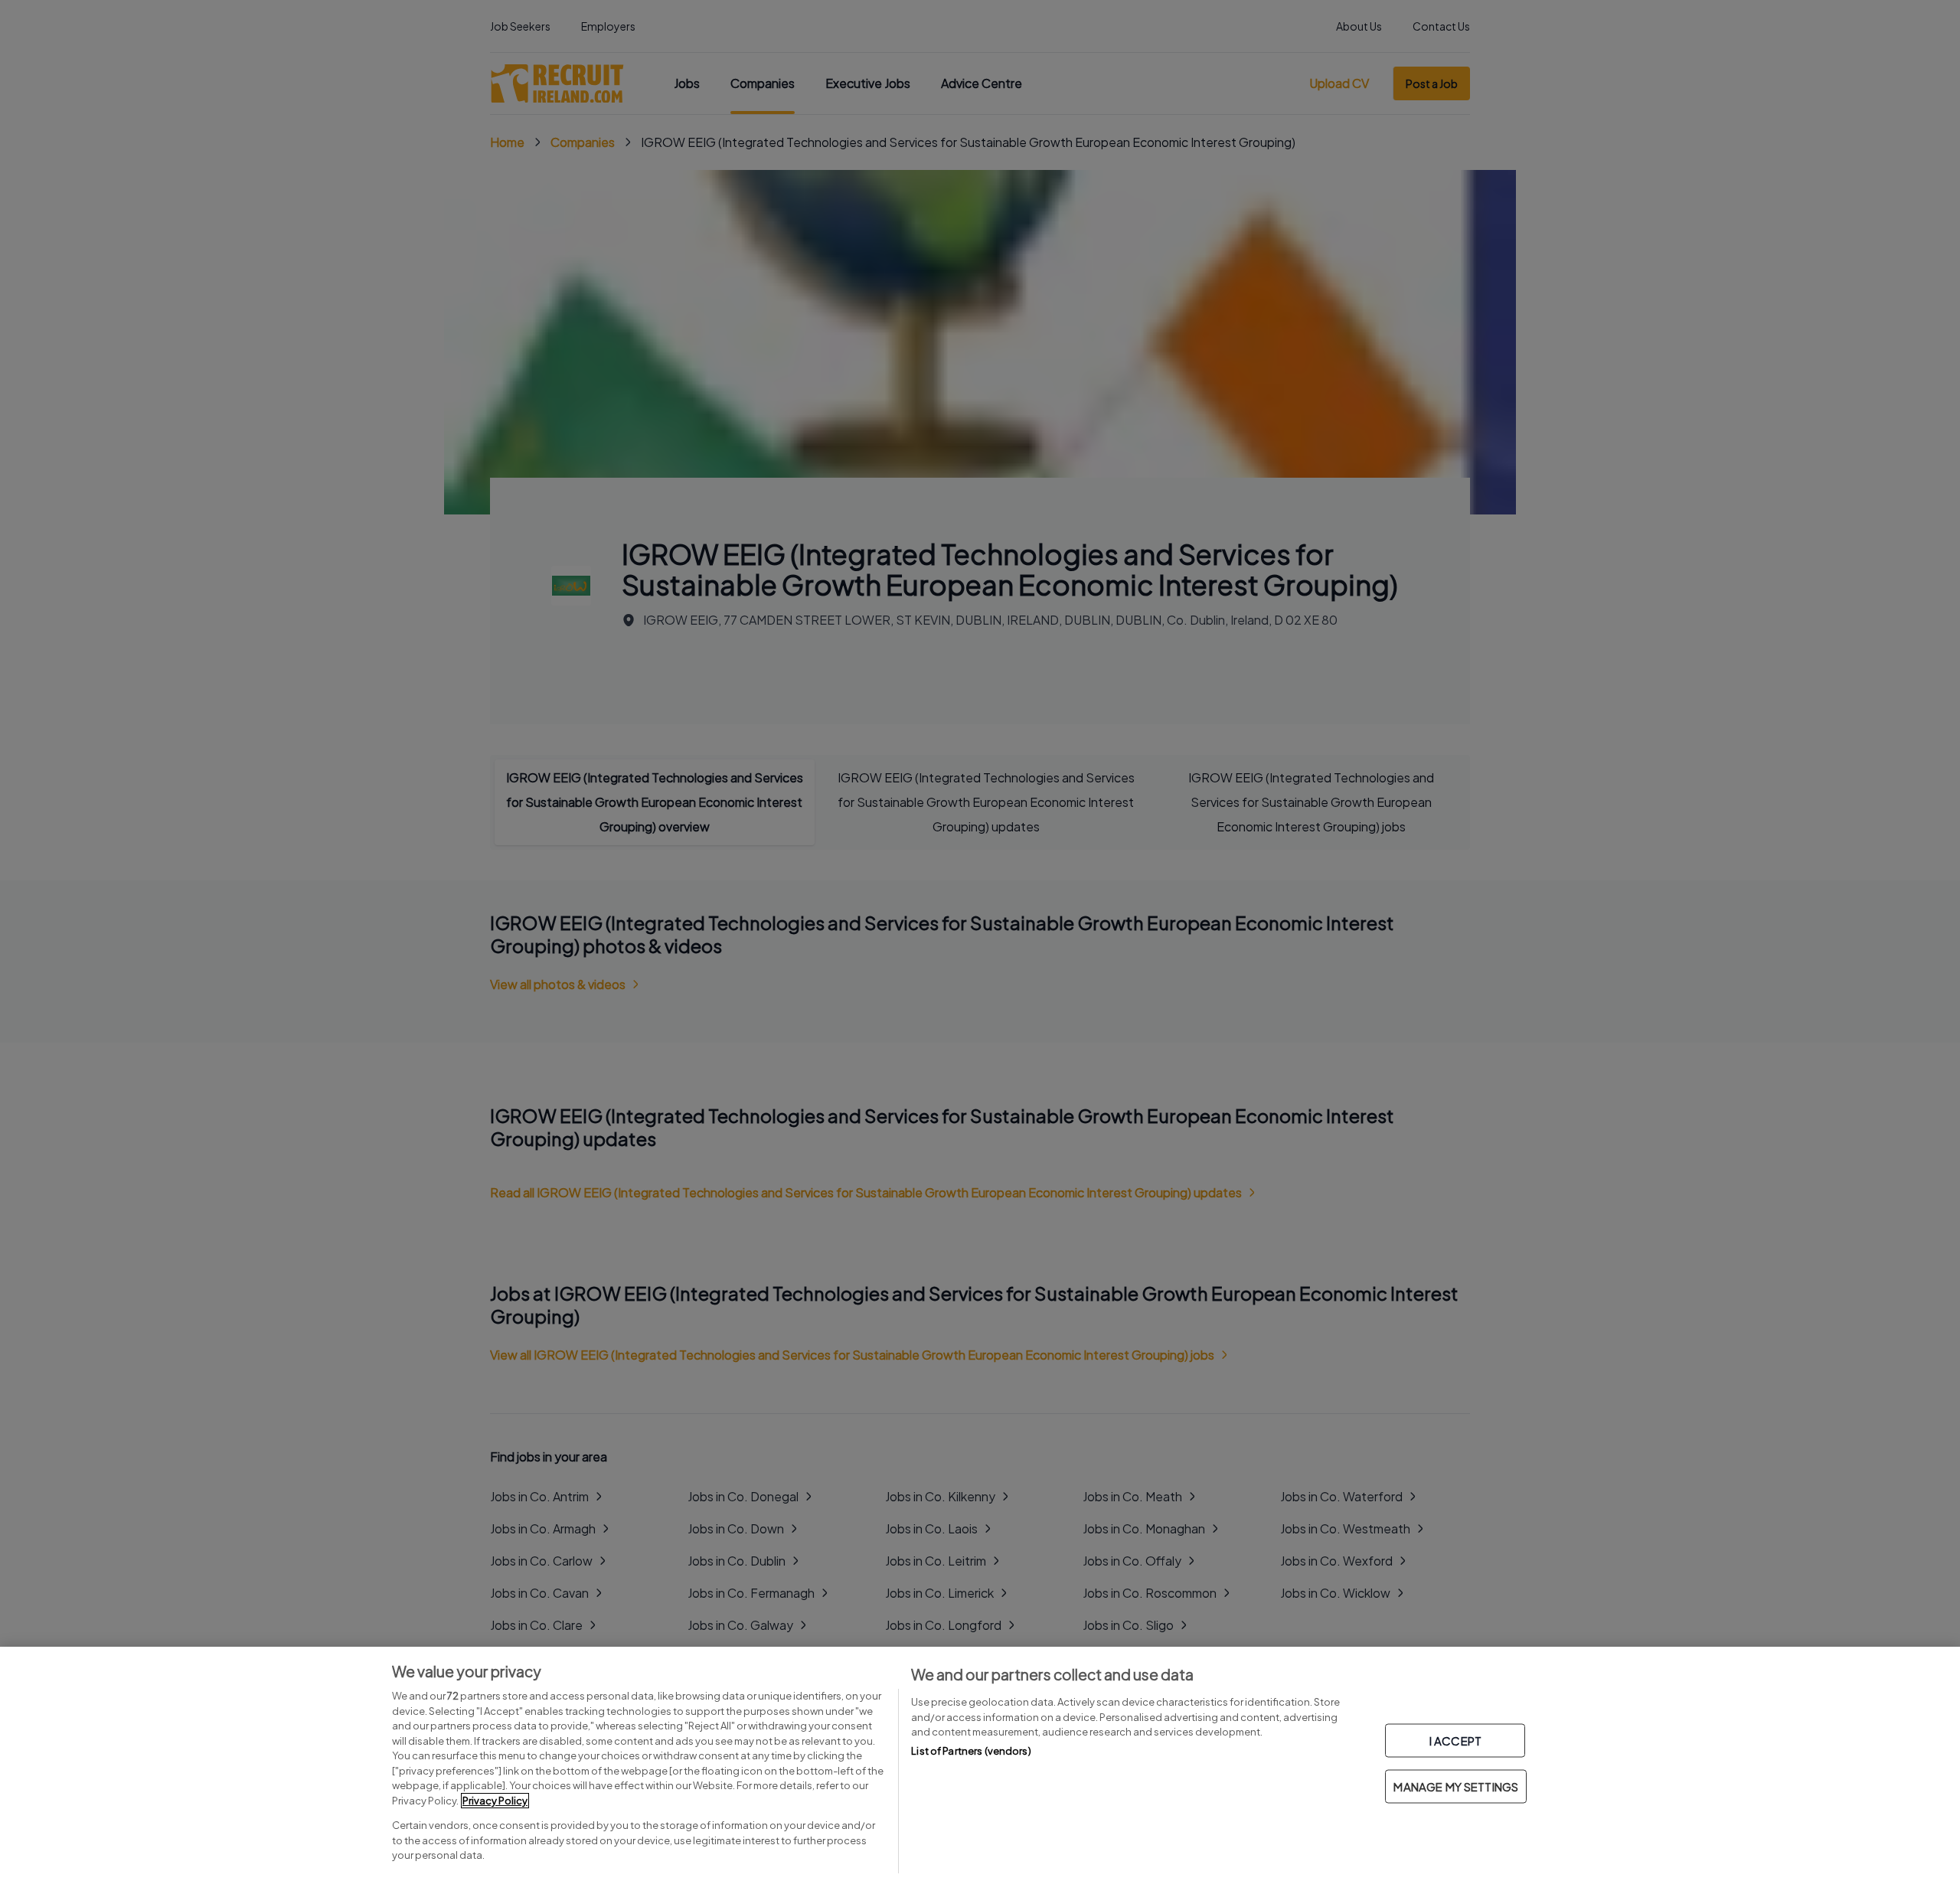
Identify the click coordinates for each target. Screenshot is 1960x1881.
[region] (980, 1764)
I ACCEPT (1455, 1741)
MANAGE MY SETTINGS (1456, 1786)
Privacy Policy (495, 1801)
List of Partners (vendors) (971, 1751)
